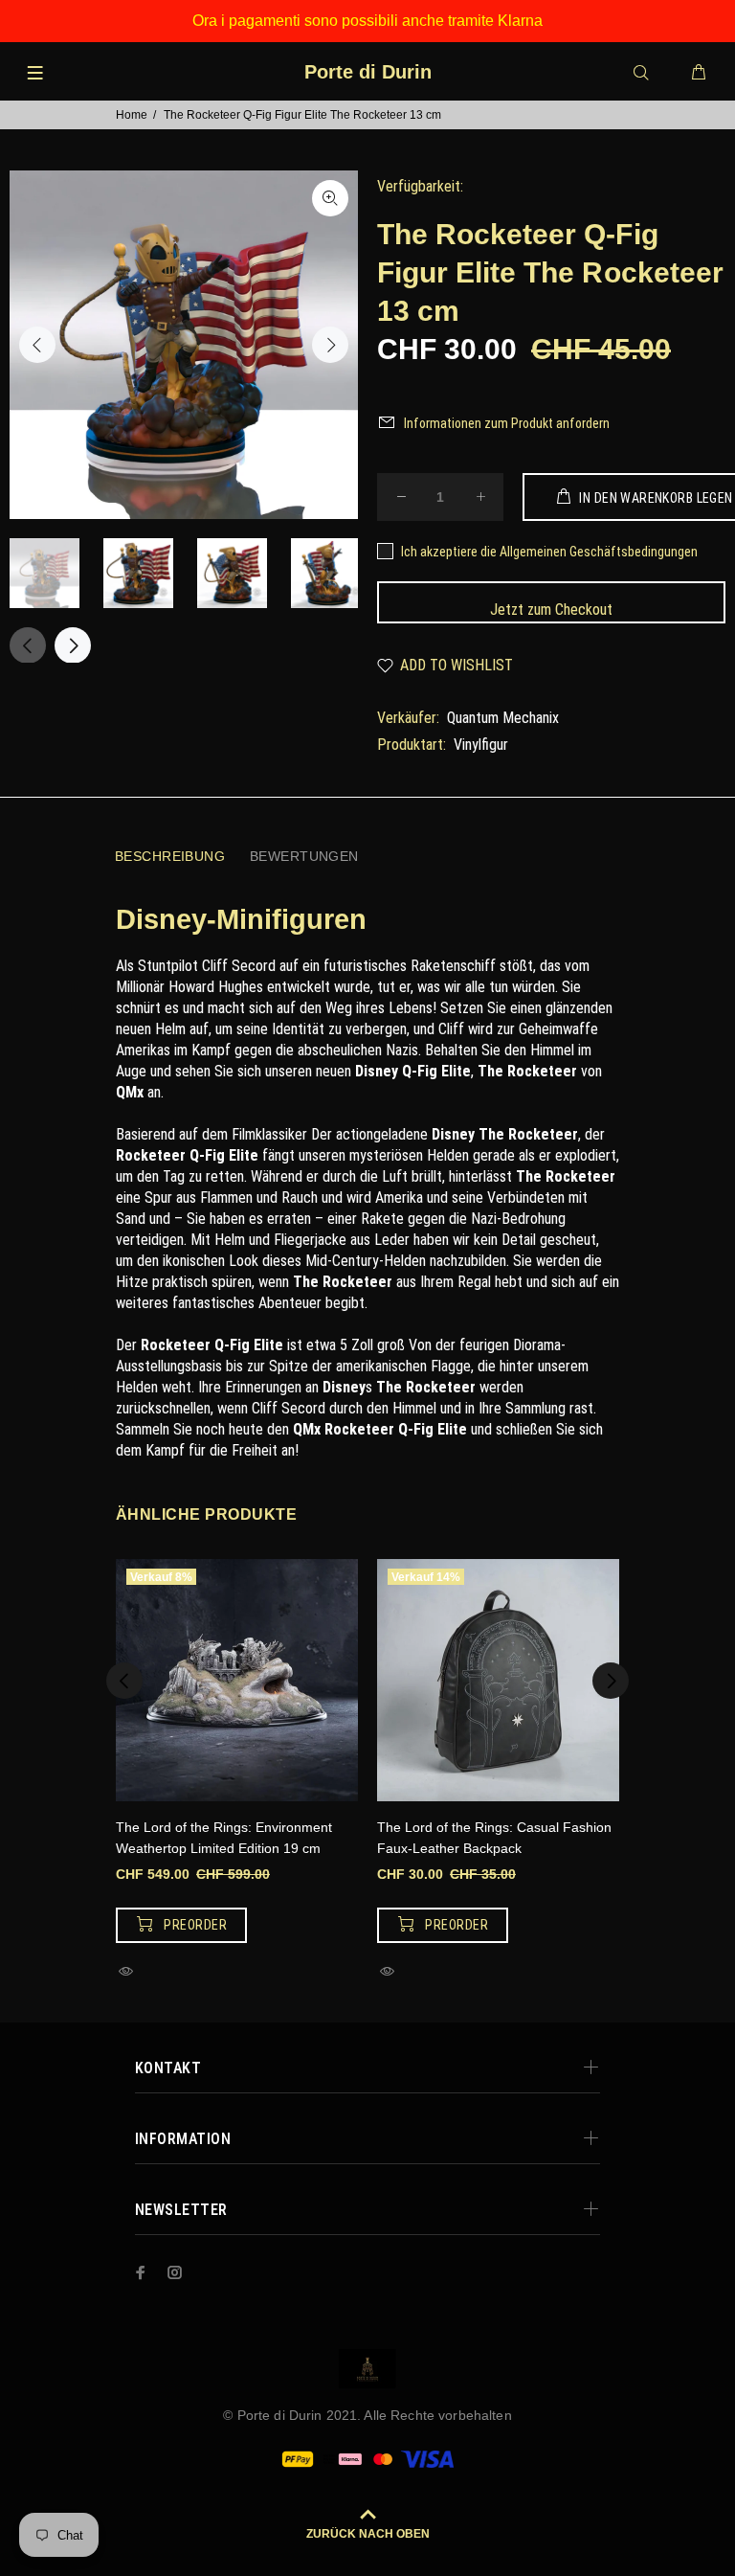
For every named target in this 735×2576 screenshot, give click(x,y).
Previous (37, 345)
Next (330, 345)
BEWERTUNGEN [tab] (304, 856)
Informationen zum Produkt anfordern (507, 423)
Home (132, 115)
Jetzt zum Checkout (551, 610)
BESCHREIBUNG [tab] (170, 856)
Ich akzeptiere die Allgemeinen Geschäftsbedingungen (549, 552)
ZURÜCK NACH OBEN (368, 2534)
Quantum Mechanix (503, 718)
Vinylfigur (481, 745)
